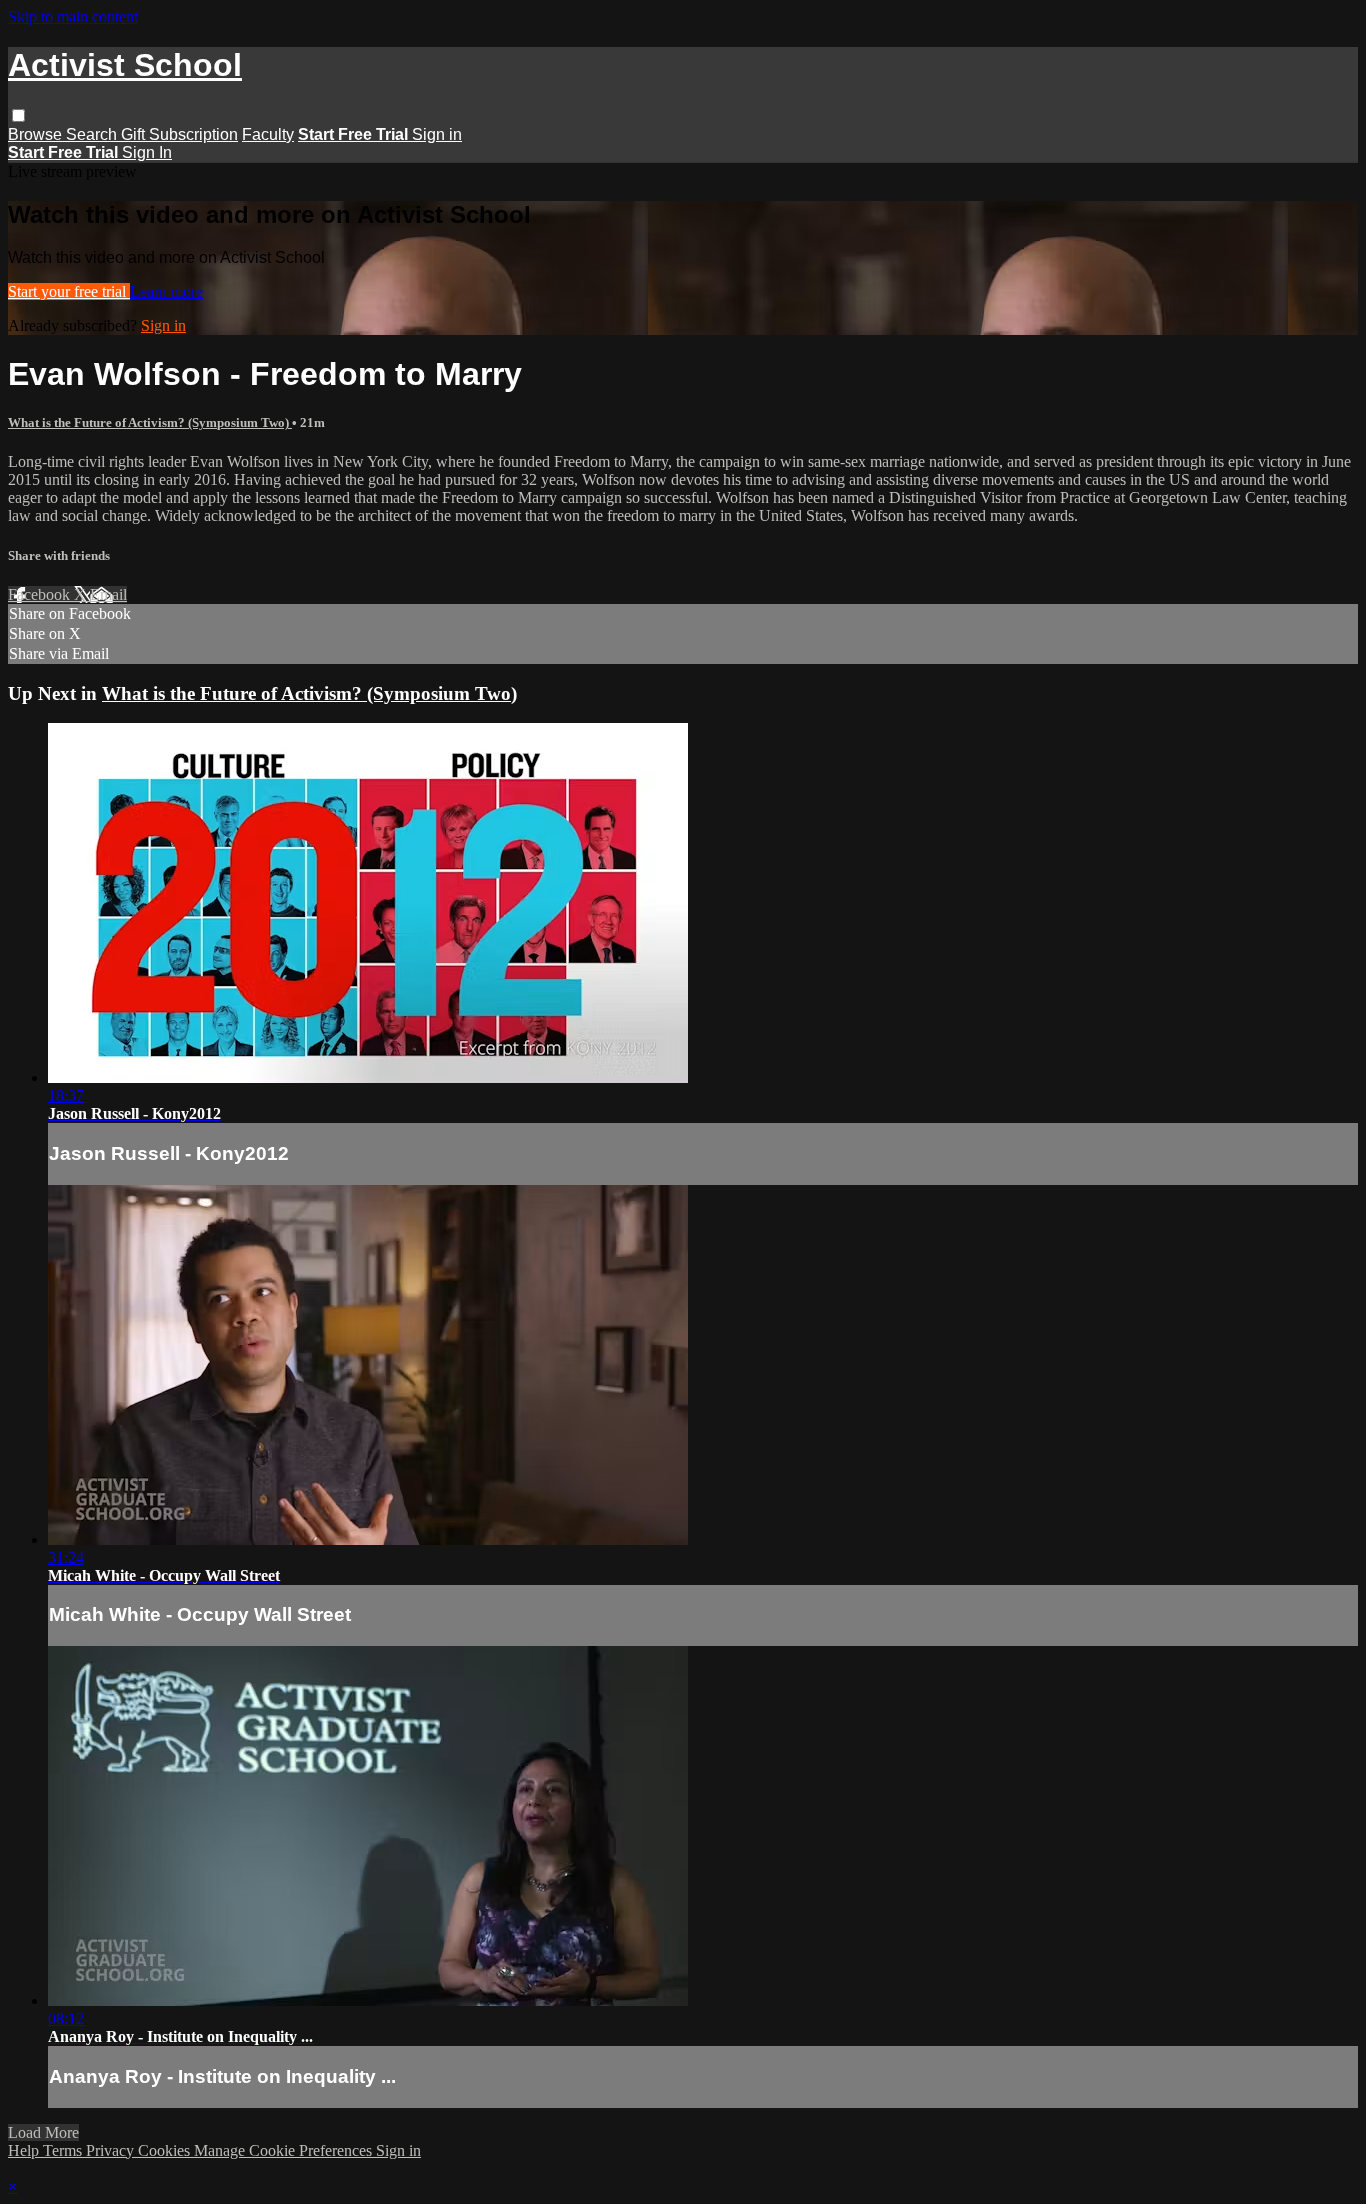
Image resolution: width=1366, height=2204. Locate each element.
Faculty (268, 134)
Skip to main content (73, 16)
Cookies (166, 2150)
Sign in (437, 134)
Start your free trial (69, 291)
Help (25, 2150)
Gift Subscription (179, 134)
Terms (64, 2150)
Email (108, 594)
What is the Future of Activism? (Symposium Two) (150, 422)
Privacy (112, 2150)
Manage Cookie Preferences (285, 2150)
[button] (18, 115)
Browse (37, 134)
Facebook (41, 594)
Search (93, 134)
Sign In (147, 152)
